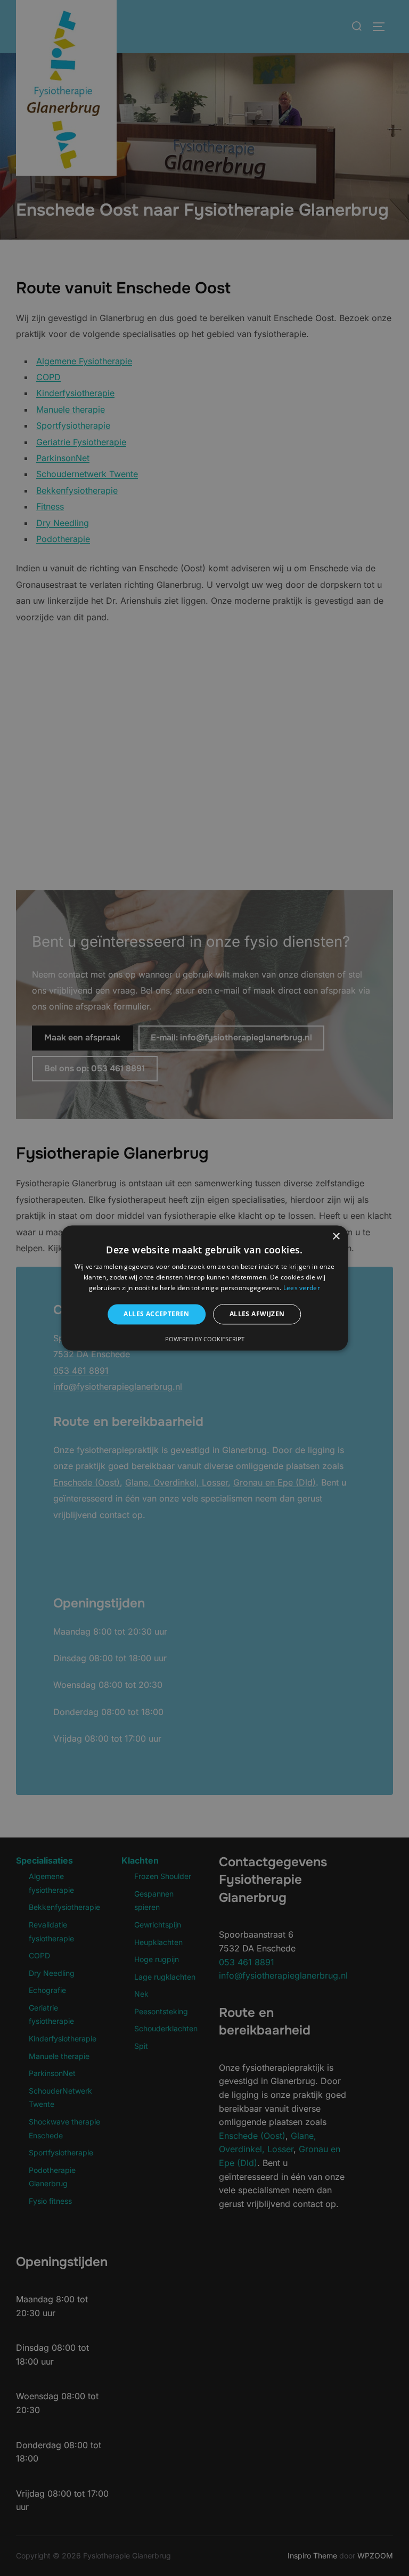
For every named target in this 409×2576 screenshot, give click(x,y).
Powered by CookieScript (205, 1339)
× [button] (336, 1237)
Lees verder (302, 1288)
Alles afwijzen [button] (257, 1314)
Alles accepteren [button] (156, 1314)
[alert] (204, 1288)
